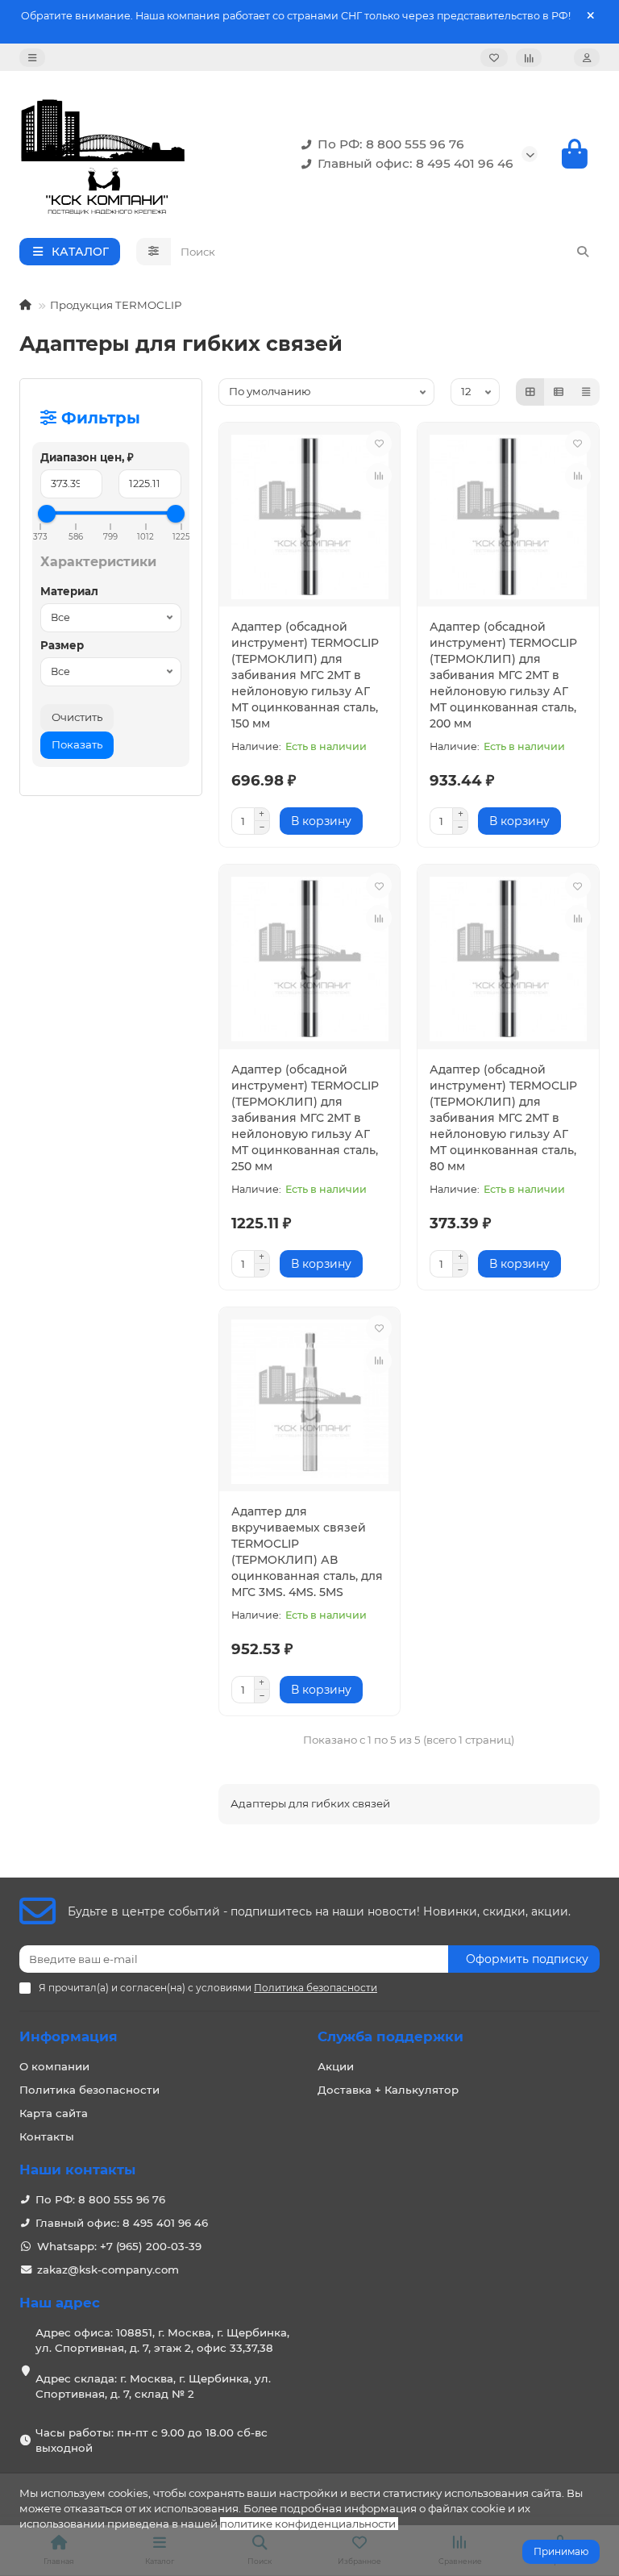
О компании (54, 2066)
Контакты (47, 2136)
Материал (69, 591)
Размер (62, 645)
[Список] (559, 392)
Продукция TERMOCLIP (116, 305)
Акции (336, 2066)
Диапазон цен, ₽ (87, 457)
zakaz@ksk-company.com (108, 2270)
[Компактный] (586, 392)
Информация (69, 2036)
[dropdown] (32, 58)
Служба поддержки (391, 2036)
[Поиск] (583, 252)
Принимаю (561, 2551)
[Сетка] (530, 392)
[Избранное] (494, 58)
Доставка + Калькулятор (388, 2090)
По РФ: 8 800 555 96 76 (391, 144)
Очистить (77, 717)
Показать (77, 744)
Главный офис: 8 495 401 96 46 (415, 163)
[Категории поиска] (154, 252)
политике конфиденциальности (308, 2524)
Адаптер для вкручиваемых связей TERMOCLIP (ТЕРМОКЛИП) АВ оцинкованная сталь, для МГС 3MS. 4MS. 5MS (307, 1552)
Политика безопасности (89, 2090)
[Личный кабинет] (587, 58)
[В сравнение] (379, 476)
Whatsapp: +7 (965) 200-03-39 (119, 2246)
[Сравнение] (529, 58)
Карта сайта (54, 2113)
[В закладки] (379, 444)
